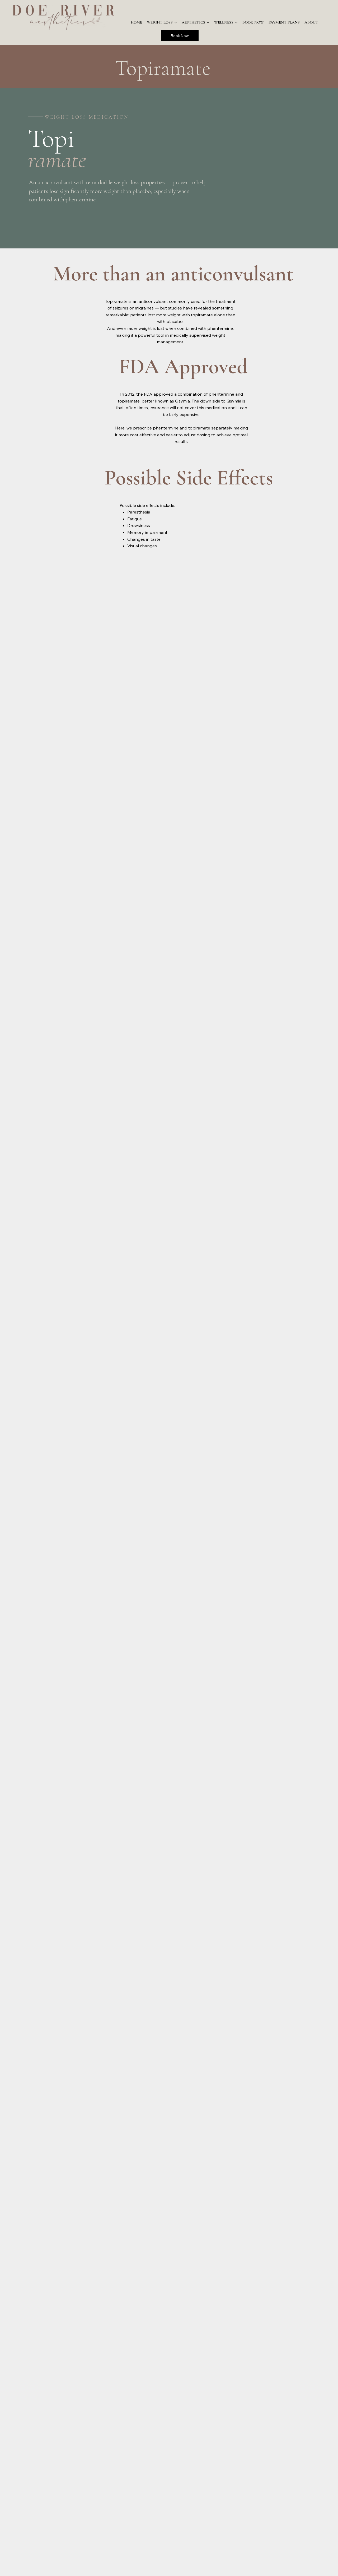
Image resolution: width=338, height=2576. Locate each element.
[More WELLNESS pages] (236, 22)
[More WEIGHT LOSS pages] (176, 22)
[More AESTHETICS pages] (208, 22)
